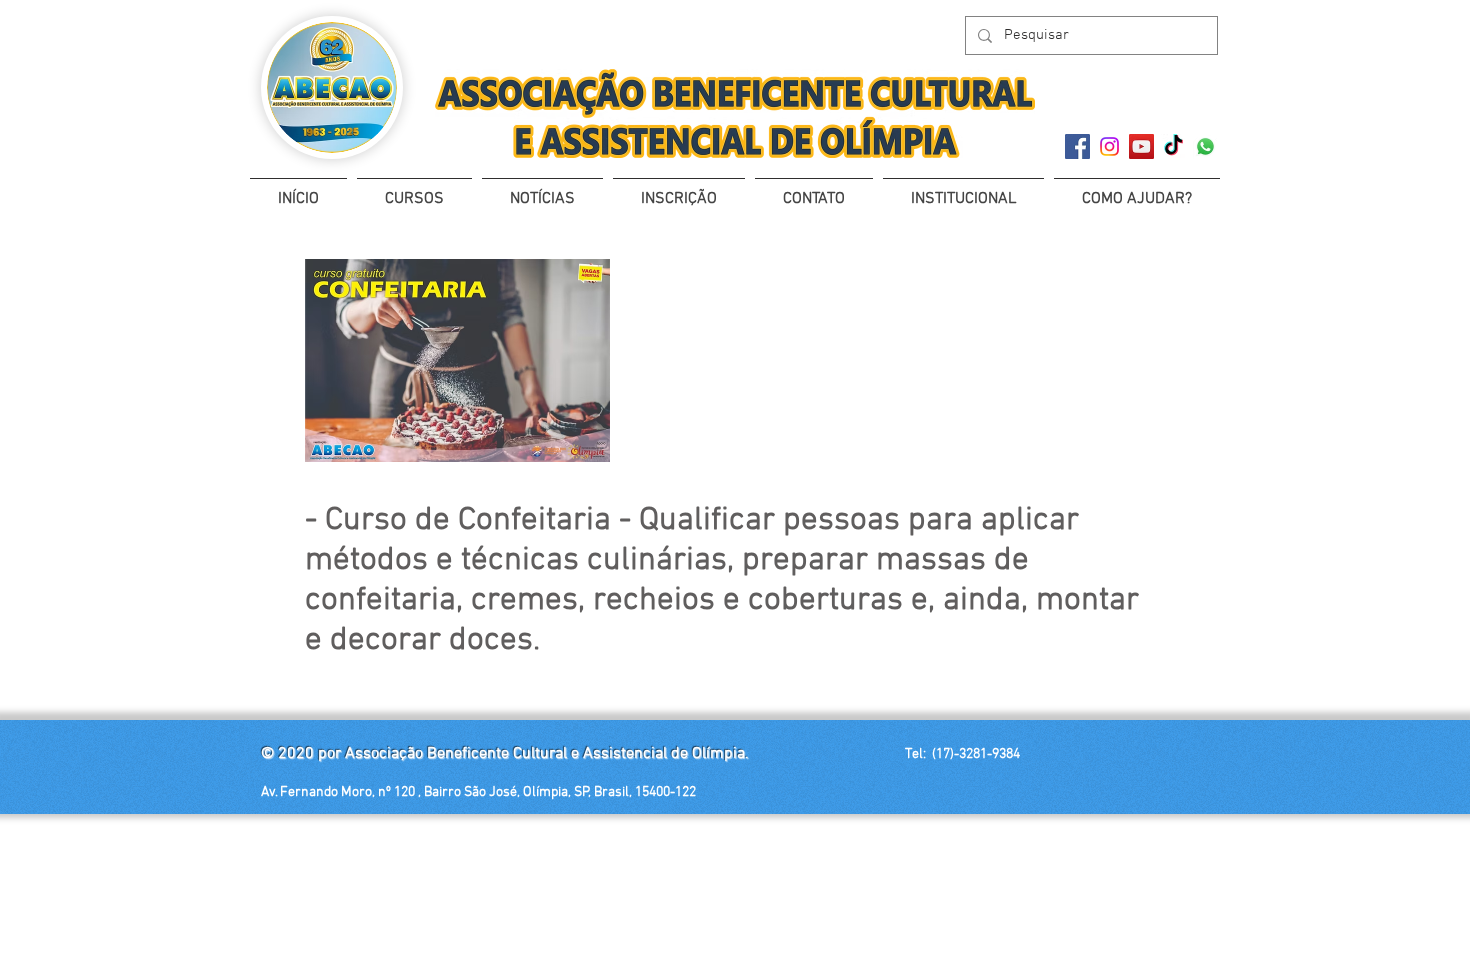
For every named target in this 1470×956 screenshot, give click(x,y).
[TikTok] (1173, 146)
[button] (414, 190)
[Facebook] (1077, 146)
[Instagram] (1109, 146)
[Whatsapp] (1205, 146)
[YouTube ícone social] (1141, 146)
